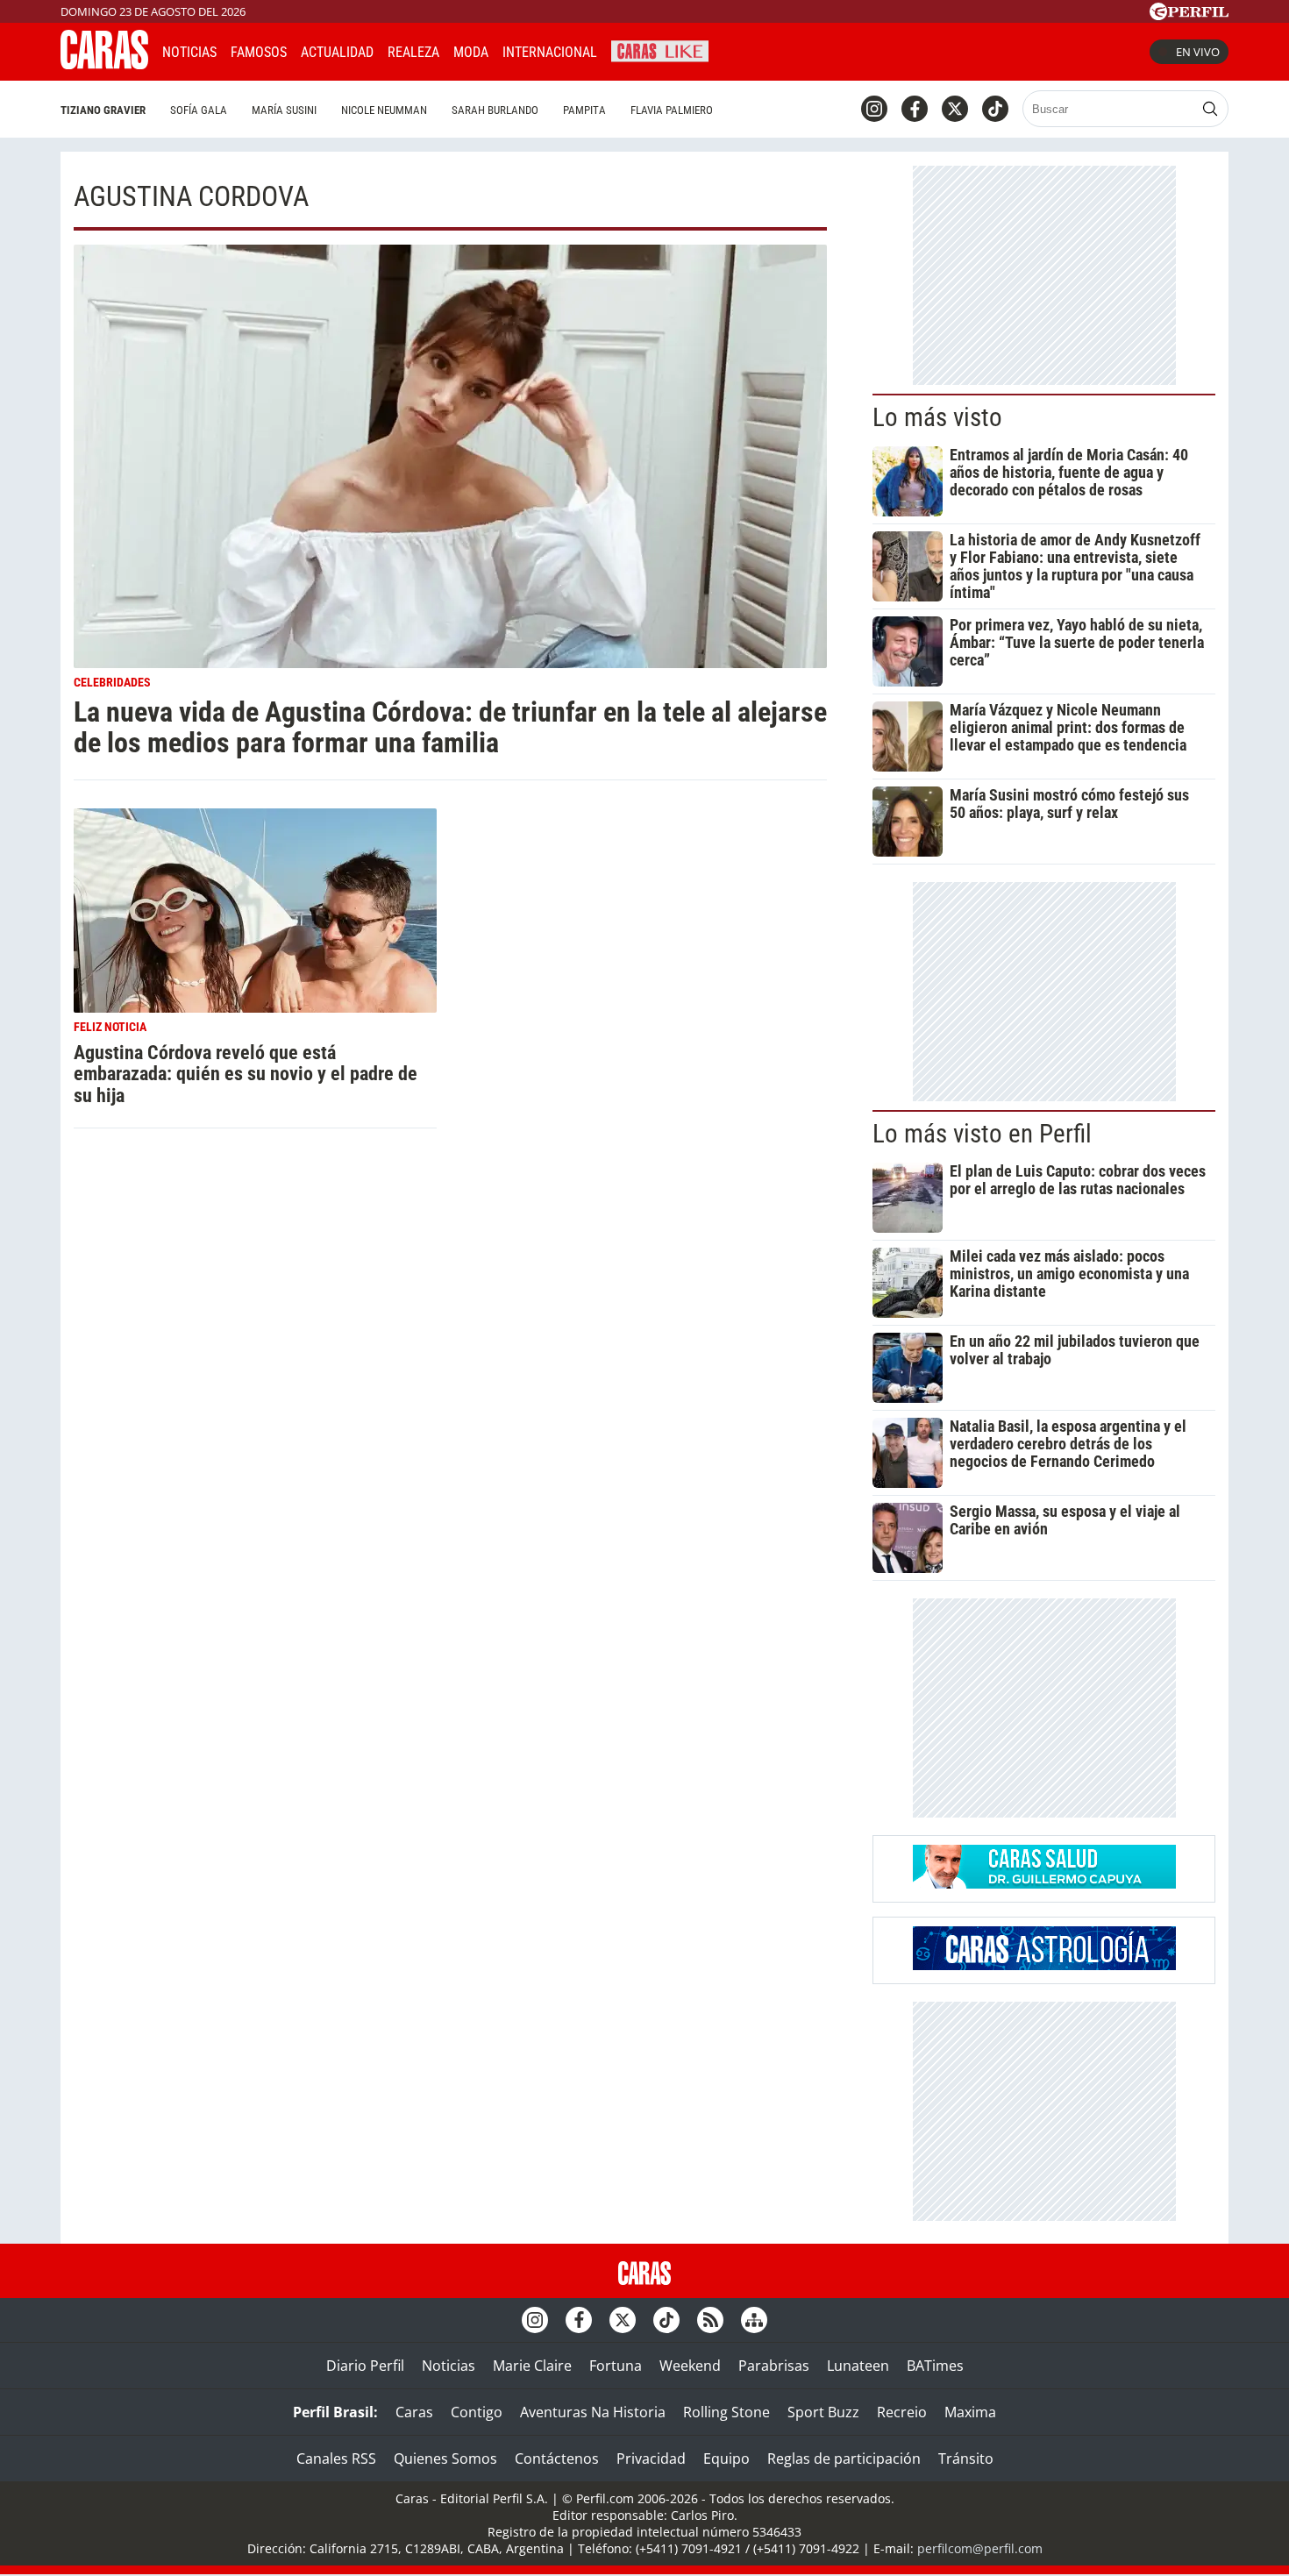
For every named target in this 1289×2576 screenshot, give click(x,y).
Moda (471, 52)
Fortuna (616, 2366)
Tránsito (966, 2459)
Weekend (690, 2366)
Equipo (726, 2459)
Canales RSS (336, 2459)
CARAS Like (660, 50)
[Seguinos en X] (955, 109)
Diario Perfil (365, 2366)
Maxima (970, 2412)
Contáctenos (557, 2459)
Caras (414, 2412)
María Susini (284, 110)
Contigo (477, 2412)
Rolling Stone (726, 2412)
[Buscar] (1210, 109)
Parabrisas (774, 2366)
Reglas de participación (844, 2459)
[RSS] (710, 2320)
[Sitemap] (754, 2320)
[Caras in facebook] (915, 109)
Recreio (902, 2412)
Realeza (413, 52)
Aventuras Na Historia (593, 2412)
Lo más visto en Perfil (982, 1134)
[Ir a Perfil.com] (1189, 15)
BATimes (935, 2366)
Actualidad (337, 52)
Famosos (259, 52)
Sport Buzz (823, 2412)
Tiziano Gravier (103, 110)
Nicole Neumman (384, 110)
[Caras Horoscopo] (1044, 1965)
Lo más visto (937, 417)
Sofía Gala (199, 110)
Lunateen (858, 2366)
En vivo (1198, 52)
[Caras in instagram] (874, 109)
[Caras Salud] (1044, 1883)
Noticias (189, 52)
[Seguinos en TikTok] (995, 109)
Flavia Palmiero (672, 110)
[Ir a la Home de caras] (104, 64)
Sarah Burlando (495, 110)
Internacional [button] (550, 52)
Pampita (584, 110)
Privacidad (651, 2459)
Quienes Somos (445, 2459)
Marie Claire (532, 2366)
